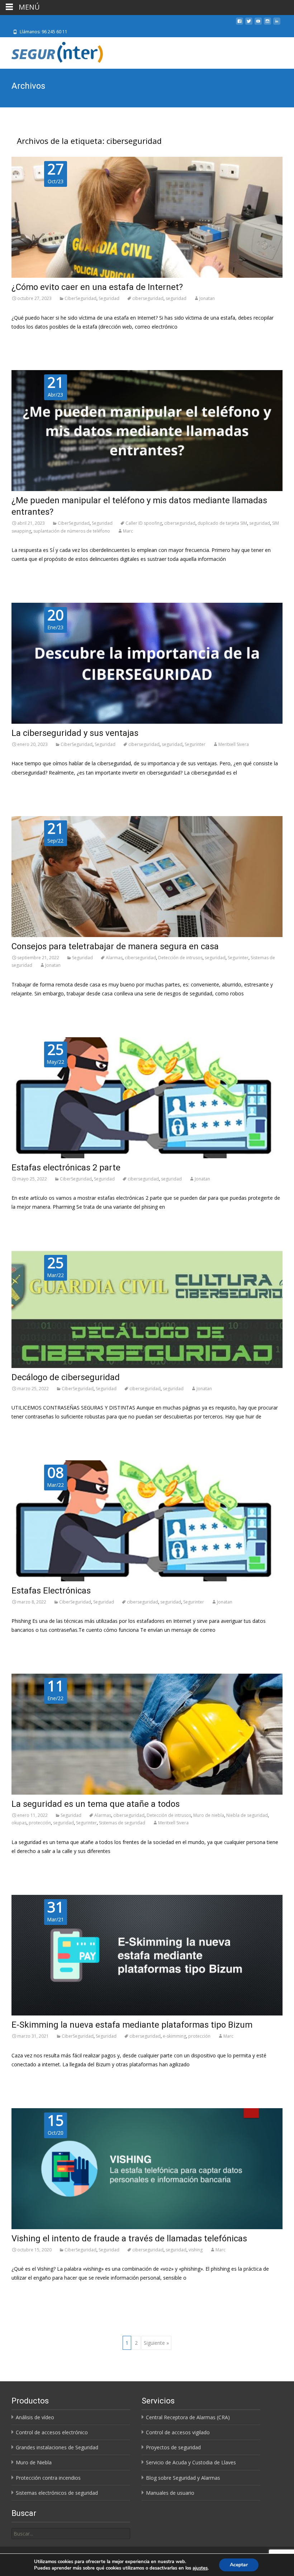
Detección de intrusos (180, 958)
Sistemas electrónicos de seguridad (57, 2493)
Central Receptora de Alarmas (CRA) (188, 2417)
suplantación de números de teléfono (72, 531)
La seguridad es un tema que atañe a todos (96, 1804)
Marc (128, 531)
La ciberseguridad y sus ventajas (75, 733)
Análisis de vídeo (35, 2417)
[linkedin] (277, 24)
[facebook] (240, 24)
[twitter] (249, 24)
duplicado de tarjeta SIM (222, 523)
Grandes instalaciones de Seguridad (57, 2447)
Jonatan (207, 298)
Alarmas (114, 958)
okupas (19, 1823)
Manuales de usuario (170, 2493)
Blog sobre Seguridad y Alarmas (183, 2478)
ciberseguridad (148, 298)
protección (40, 1823)
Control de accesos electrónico (52, 2432)
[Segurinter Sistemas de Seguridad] (54, 52)
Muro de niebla (209, 1815)
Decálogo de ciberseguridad (66, 1377)
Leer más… (24, 340)
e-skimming (174, 2036)
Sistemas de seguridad (122, 1823)
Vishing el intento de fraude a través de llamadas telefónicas (129, 2238)
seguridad (176, 298)
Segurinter (195, 744)
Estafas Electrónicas (51, 1591)
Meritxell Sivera (234, 744)
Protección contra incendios (48, 2478)
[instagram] (267, 24)
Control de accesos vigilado (178, 2432)
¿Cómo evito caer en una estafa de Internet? (97, 287)
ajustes (200, 2568)
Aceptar (239, 2565)
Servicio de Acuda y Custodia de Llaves (191, 2462)
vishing (196, 2250)
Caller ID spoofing (144, 523)
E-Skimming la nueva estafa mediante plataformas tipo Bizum (132, 2025)
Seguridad (109, 298)
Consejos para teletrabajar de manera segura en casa (116, 946)
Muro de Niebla (34, 2462)
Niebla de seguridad (247, 1815)
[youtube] (258, 24)
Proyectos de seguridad (173, 2447)
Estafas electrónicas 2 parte (66, 1168)
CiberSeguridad (80, 298)
